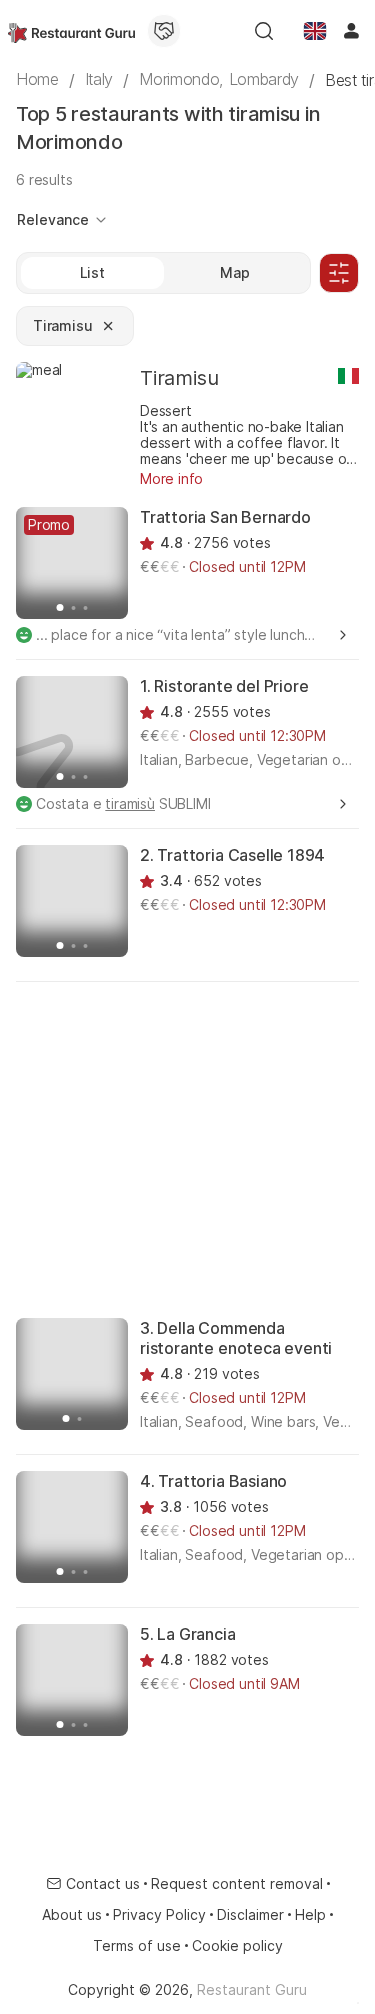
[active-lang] (315, 31)
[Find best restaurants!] (71, 31)
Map (235, 272)
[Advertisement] (187, 1148)
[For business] (164, 31)
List (92, 272)
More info (171, 478)
